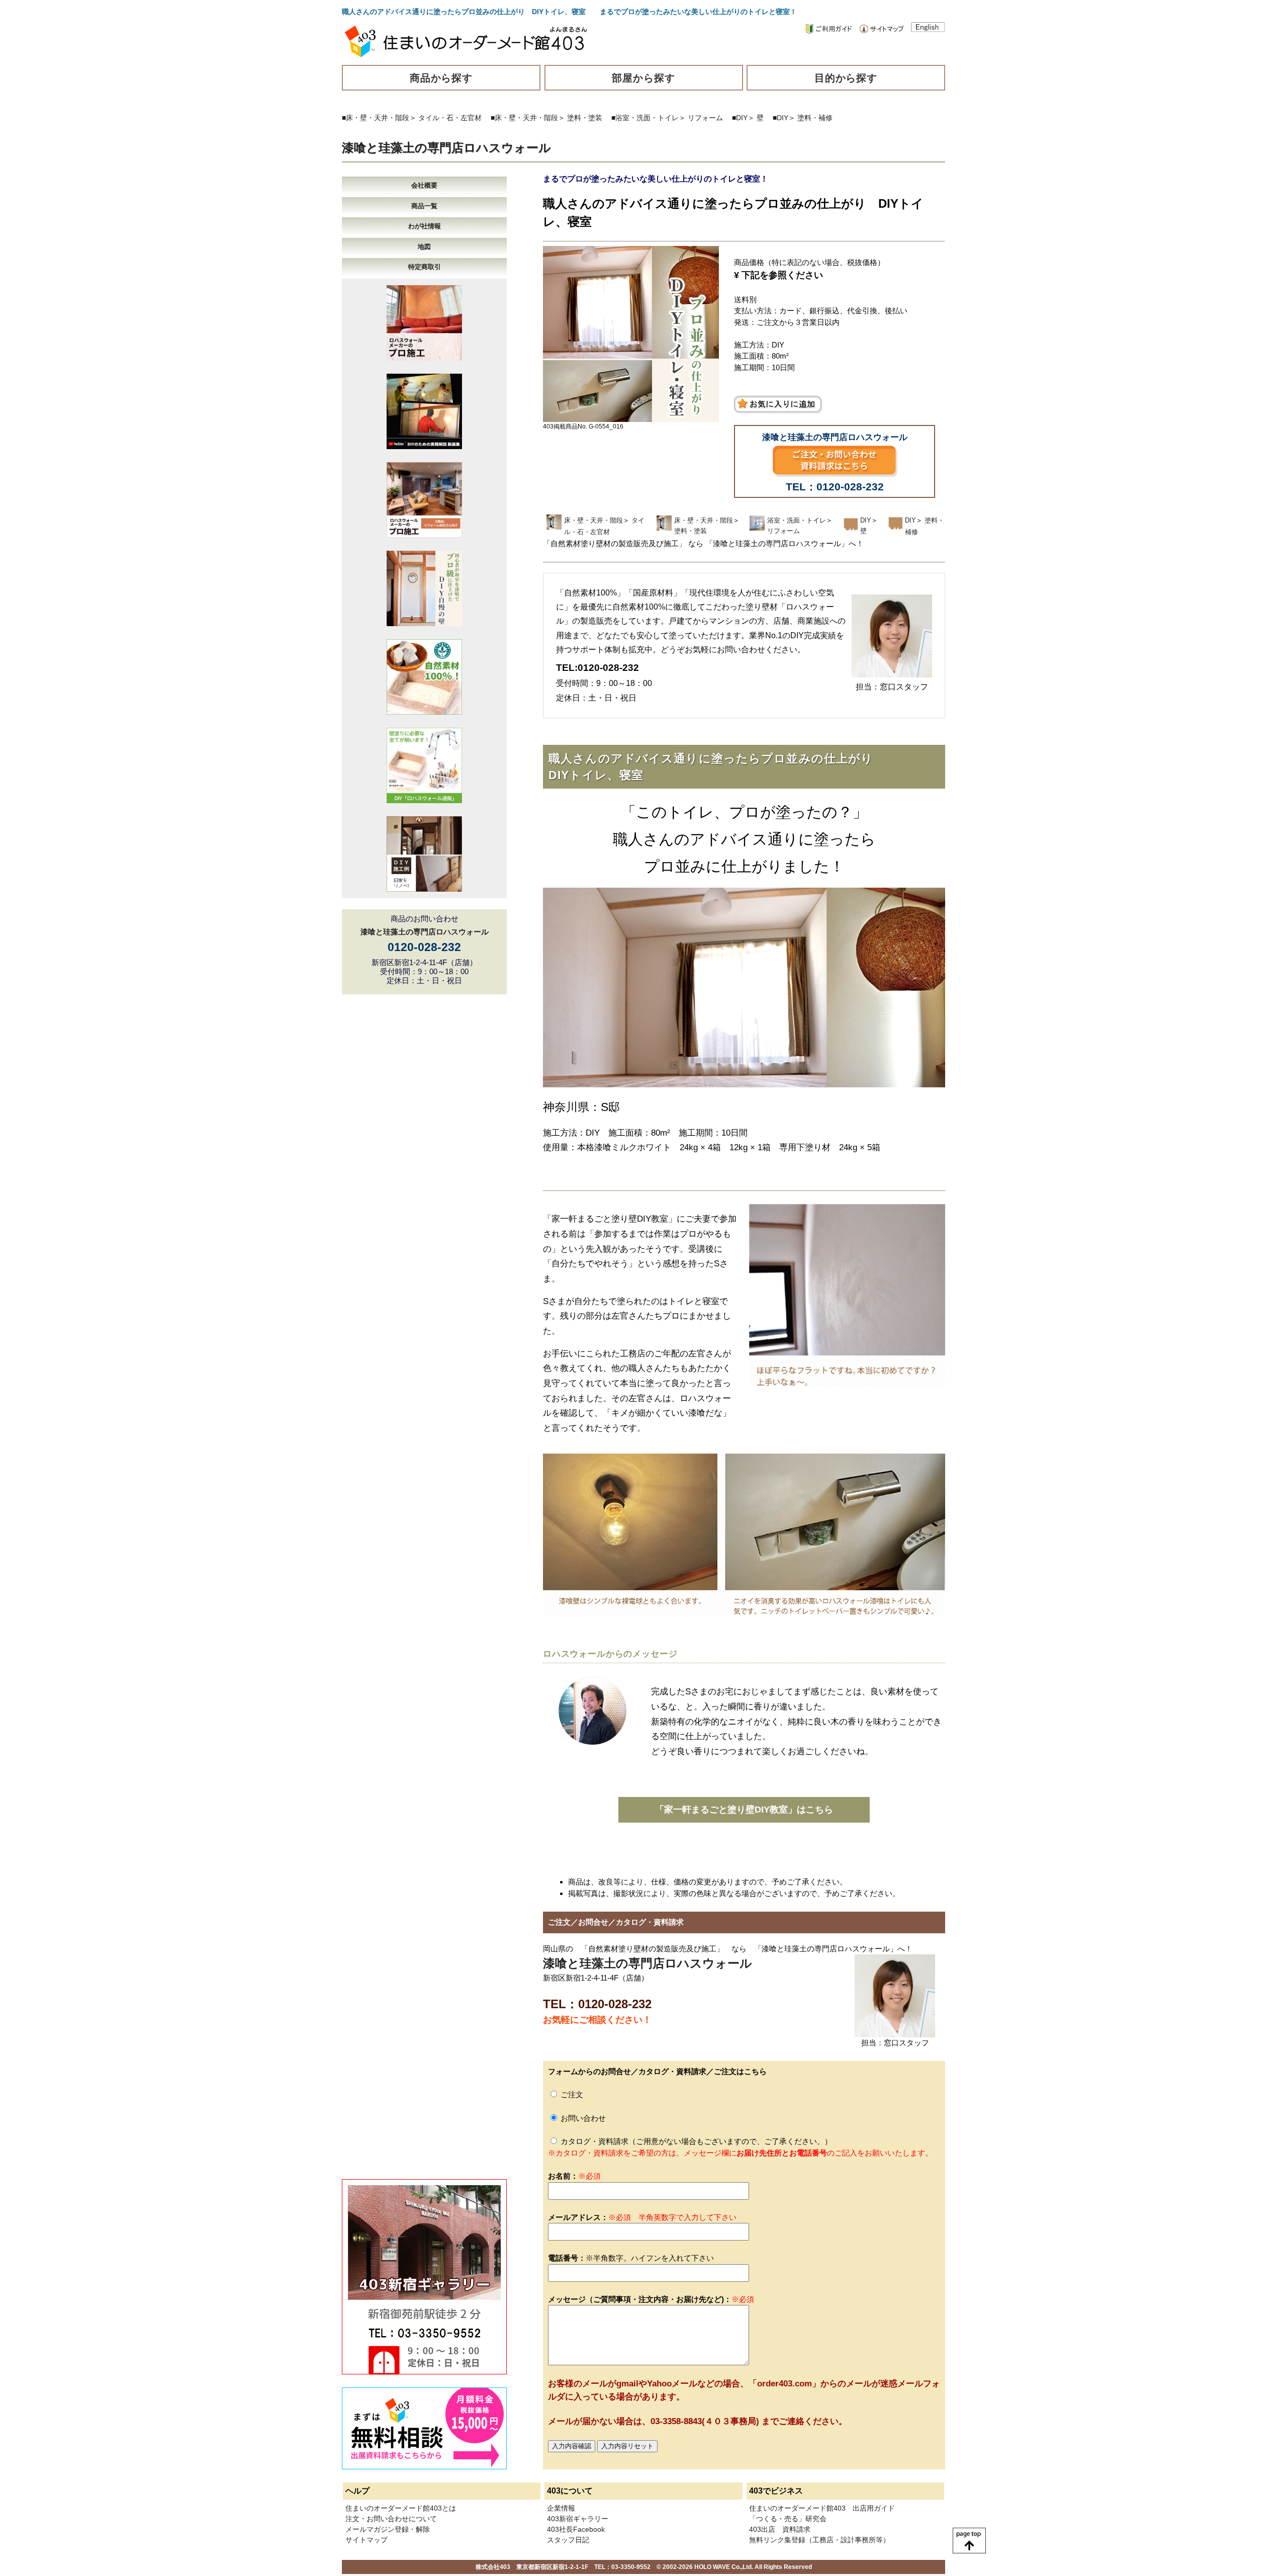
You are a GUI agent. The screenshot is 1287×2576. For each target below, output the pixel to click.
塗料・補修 (815, 118)
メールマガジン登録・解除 (388, 2529)
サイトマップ (366, 2540)
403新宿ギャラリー (578, 2519)
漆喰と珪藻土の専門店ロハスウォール (446, 148)
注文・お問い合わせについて (391, 2519)
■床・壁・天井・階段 (376, 118)
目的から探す (846, 78)
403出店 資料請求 (780, 2529)
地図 (424, 247)
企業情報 (561, 2508)
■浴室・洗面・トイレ (645, 118)
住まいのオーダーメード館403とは (401, 2508)
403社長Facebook (576, 2529)
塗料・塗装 (585, 118)
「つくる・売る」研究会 (788, 2519)
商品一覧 (424, 206)
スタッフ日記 (568, 2540)
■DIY (740, 118)
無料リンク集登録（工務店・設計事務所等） (819, 2540)
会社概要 (424, 185)
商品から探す (441, 78)
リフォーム (705, 118)
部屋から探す (643, 78)
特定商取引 (425, 267)
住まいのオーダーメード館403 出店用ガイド (822, 2508)
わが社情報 (425, 226)
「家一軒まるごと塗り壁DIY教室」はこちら (744, 1810)
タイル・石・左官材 (450, 118)
